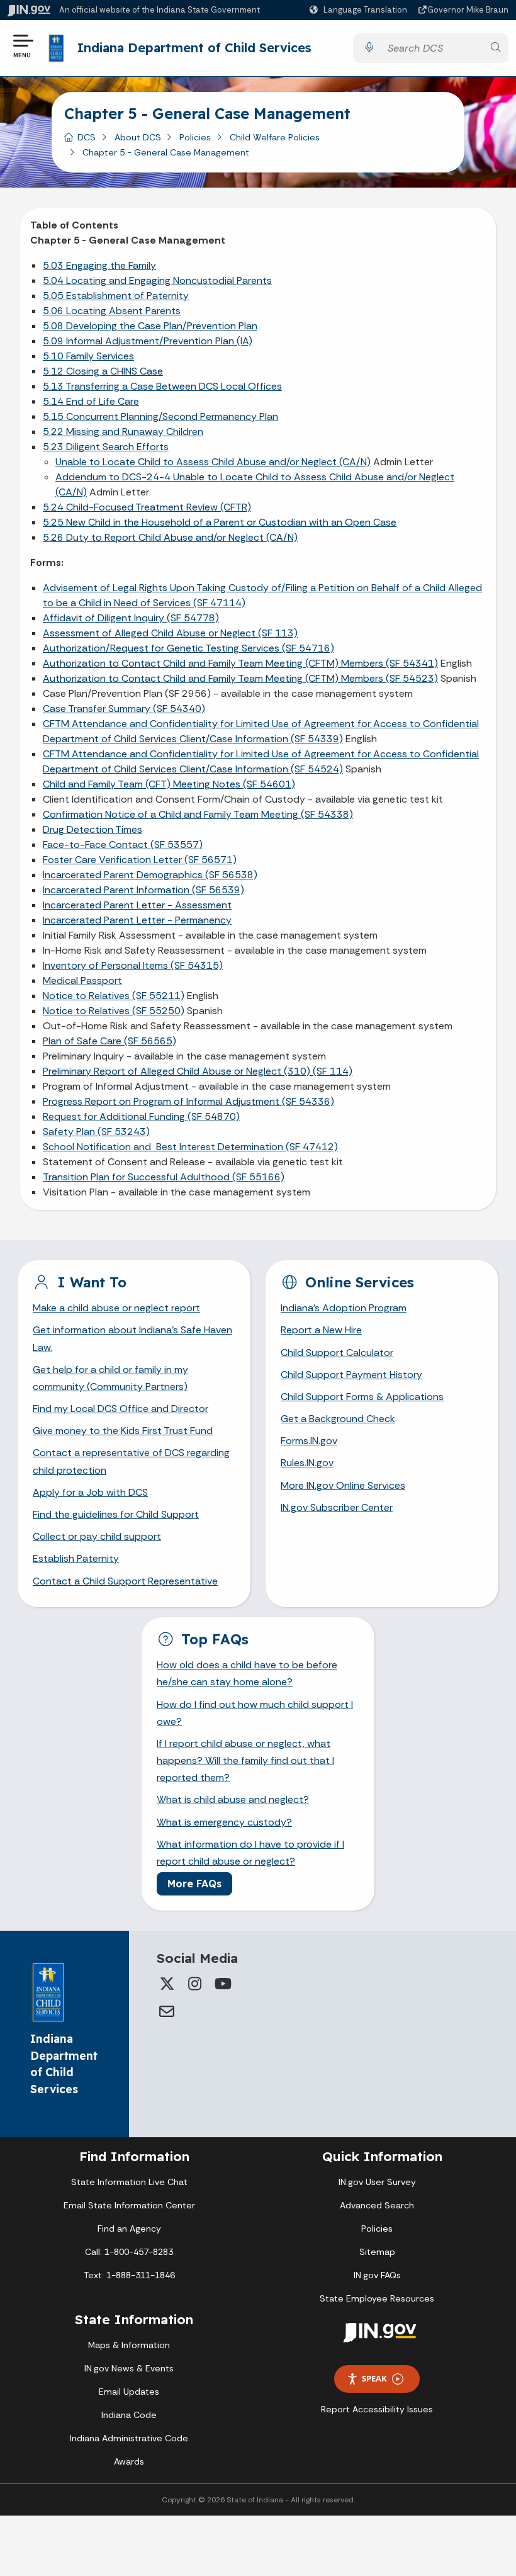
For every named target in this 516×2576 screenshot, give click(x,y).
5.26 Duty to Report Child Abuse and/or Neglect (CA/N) (170, 537)
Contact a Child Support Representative (125, 1581)
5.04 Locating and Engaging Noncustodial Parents (157, 280)
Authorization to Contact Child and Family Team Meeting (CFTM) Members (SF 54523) (240, 678)
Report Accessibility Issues (377, 2409)
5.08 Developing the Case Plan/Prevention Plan (150, 326)
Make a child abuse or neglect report (116, 1308)
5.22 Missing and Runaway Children (123, 432)
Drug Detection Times (93, 829)
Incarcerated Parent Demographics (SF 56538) (150, 875)
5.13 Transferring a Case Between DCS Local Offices (162, 386)
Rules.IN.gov (307, 1463)
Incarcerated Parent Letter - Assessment (137, 905)
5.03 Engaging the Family (99, 265)
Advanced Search (377, 2205)
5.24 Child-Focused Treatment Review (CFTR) (147, 507)
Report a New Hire (321, 1330)
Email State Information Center (129, 2205)
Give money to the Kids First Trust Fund (123, 1431)
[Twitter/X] (167, 1984)
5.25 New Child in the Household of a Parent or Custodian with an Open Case (220, 522)
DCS (87, 137)
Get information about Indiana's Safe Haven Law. (132, 1338)
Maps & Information (129, 2345)
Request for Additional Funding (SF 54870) (141, 1116)
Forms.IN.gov (309, 1441)
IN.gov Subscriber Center (337, 1507)
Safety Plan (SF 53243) (96, 1132)
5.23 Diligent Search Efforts (106, 447)
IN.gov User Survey (377, 2182)
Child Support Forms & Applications (362, 1397)
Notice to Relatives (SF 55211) (114, 996)
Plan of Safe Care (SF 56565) (109, 1041)
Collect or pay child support (97, 1536)
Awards (129, 2461)
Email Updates (129, 2392)
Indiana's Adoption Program (344, 1308)
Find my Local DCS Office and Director (121, 1409)
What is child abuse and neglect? (233, 1799)
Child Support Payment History (351, 1375)
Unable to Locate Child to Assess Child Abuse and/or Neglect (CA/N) (213, 462)
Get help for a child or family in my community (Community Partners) (110, 1378)
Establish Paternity (76, 1558)
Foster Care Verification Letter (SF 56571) (140, 860)
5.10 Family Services (88, 356)
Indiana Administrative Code (129, 2438)
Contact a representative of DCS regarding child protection (131, 1461)
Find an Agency (129, 2229)
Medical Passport (82, 980)
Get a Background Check (338, 1419)
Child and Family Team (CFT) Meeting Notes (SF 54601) (169, 784)
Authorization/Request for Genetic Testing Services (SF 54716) (188, 648)
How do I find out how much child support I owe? (255, 1713)
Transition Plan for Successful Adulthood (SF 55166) (164, 1177)
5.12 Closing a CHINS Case (103, 371)
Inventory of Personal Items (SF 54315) (133, 965)
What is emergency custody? (224, 1822)
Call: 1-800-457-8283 (129, 2252)
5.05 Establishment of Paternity (116, 296)
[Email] (167, 2011)
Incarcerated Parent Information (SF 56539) (143, 890)
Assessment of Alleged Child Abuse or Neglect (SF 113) (170, 633)
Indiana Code (129, 2415)
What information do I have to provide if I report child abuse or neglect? (250, 1853)
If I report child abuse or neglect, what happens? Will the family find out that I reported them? (245, 1760)
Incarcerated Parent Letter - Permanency (137, 920)
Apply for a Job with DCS (90, 1492)
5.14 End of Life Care (91, 401)
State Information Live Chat (129, 2182)
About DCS (138, 137)
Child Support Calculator (337, 1353)
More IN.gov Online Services (343, 1485)
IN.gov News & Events (129, 2368)
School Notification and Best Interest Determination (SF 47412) (190, 1147)
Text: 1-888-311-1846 (129, 2275)
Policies (195, 137)
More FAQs (194, 1884)
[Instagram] (194, 1984)
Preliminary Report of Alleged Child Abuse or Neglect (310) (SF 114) (198, 1071)
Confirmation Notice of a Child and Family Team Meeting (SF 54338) (198, 814)
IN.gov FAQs (377, 2275)
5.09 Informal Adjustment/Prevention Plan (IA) (148, 341)
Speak (374, 2378)
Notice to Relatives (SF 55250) (114, 1011)
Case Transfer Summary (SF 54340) (124, 709)
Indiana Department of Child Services (194, 48)
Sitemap (377, 2252)
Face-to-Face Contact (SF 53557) (123, 845)
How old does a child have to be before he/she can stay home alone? (247, 1673)
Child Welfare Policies (275, 137)
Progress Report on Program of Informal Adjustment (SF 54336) (188, 1101)
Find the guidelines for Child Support (116, 1514)
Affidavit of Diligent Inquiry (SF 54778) (131, 618)
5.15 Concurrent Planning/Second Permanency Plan (160, 416)
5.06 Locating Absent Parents (112, 311)
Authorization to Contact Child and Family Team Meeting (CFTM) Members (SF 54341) (240, 663)
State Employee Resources (377, 2298)
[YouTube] (222, 1984)
